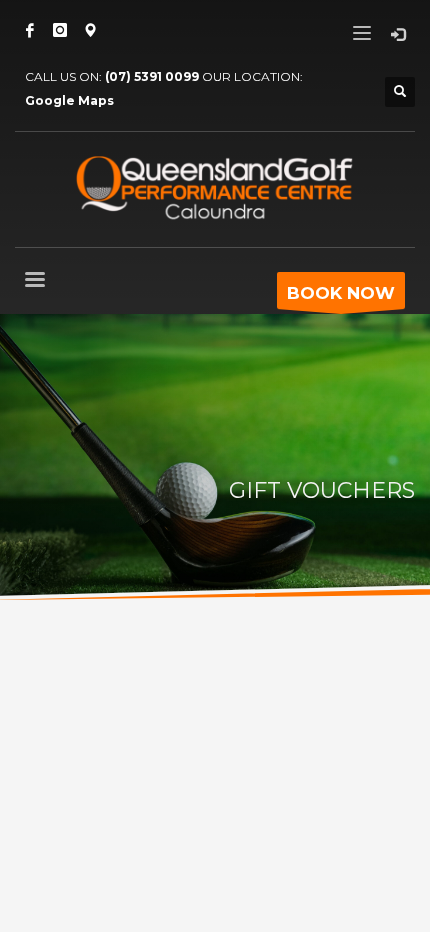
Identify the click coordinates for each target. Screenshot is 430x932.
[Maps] (90, 30)
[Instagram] (60, 30)
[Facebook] (30, 30)
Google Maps (69, 100)
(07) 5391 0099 (152, 76)
